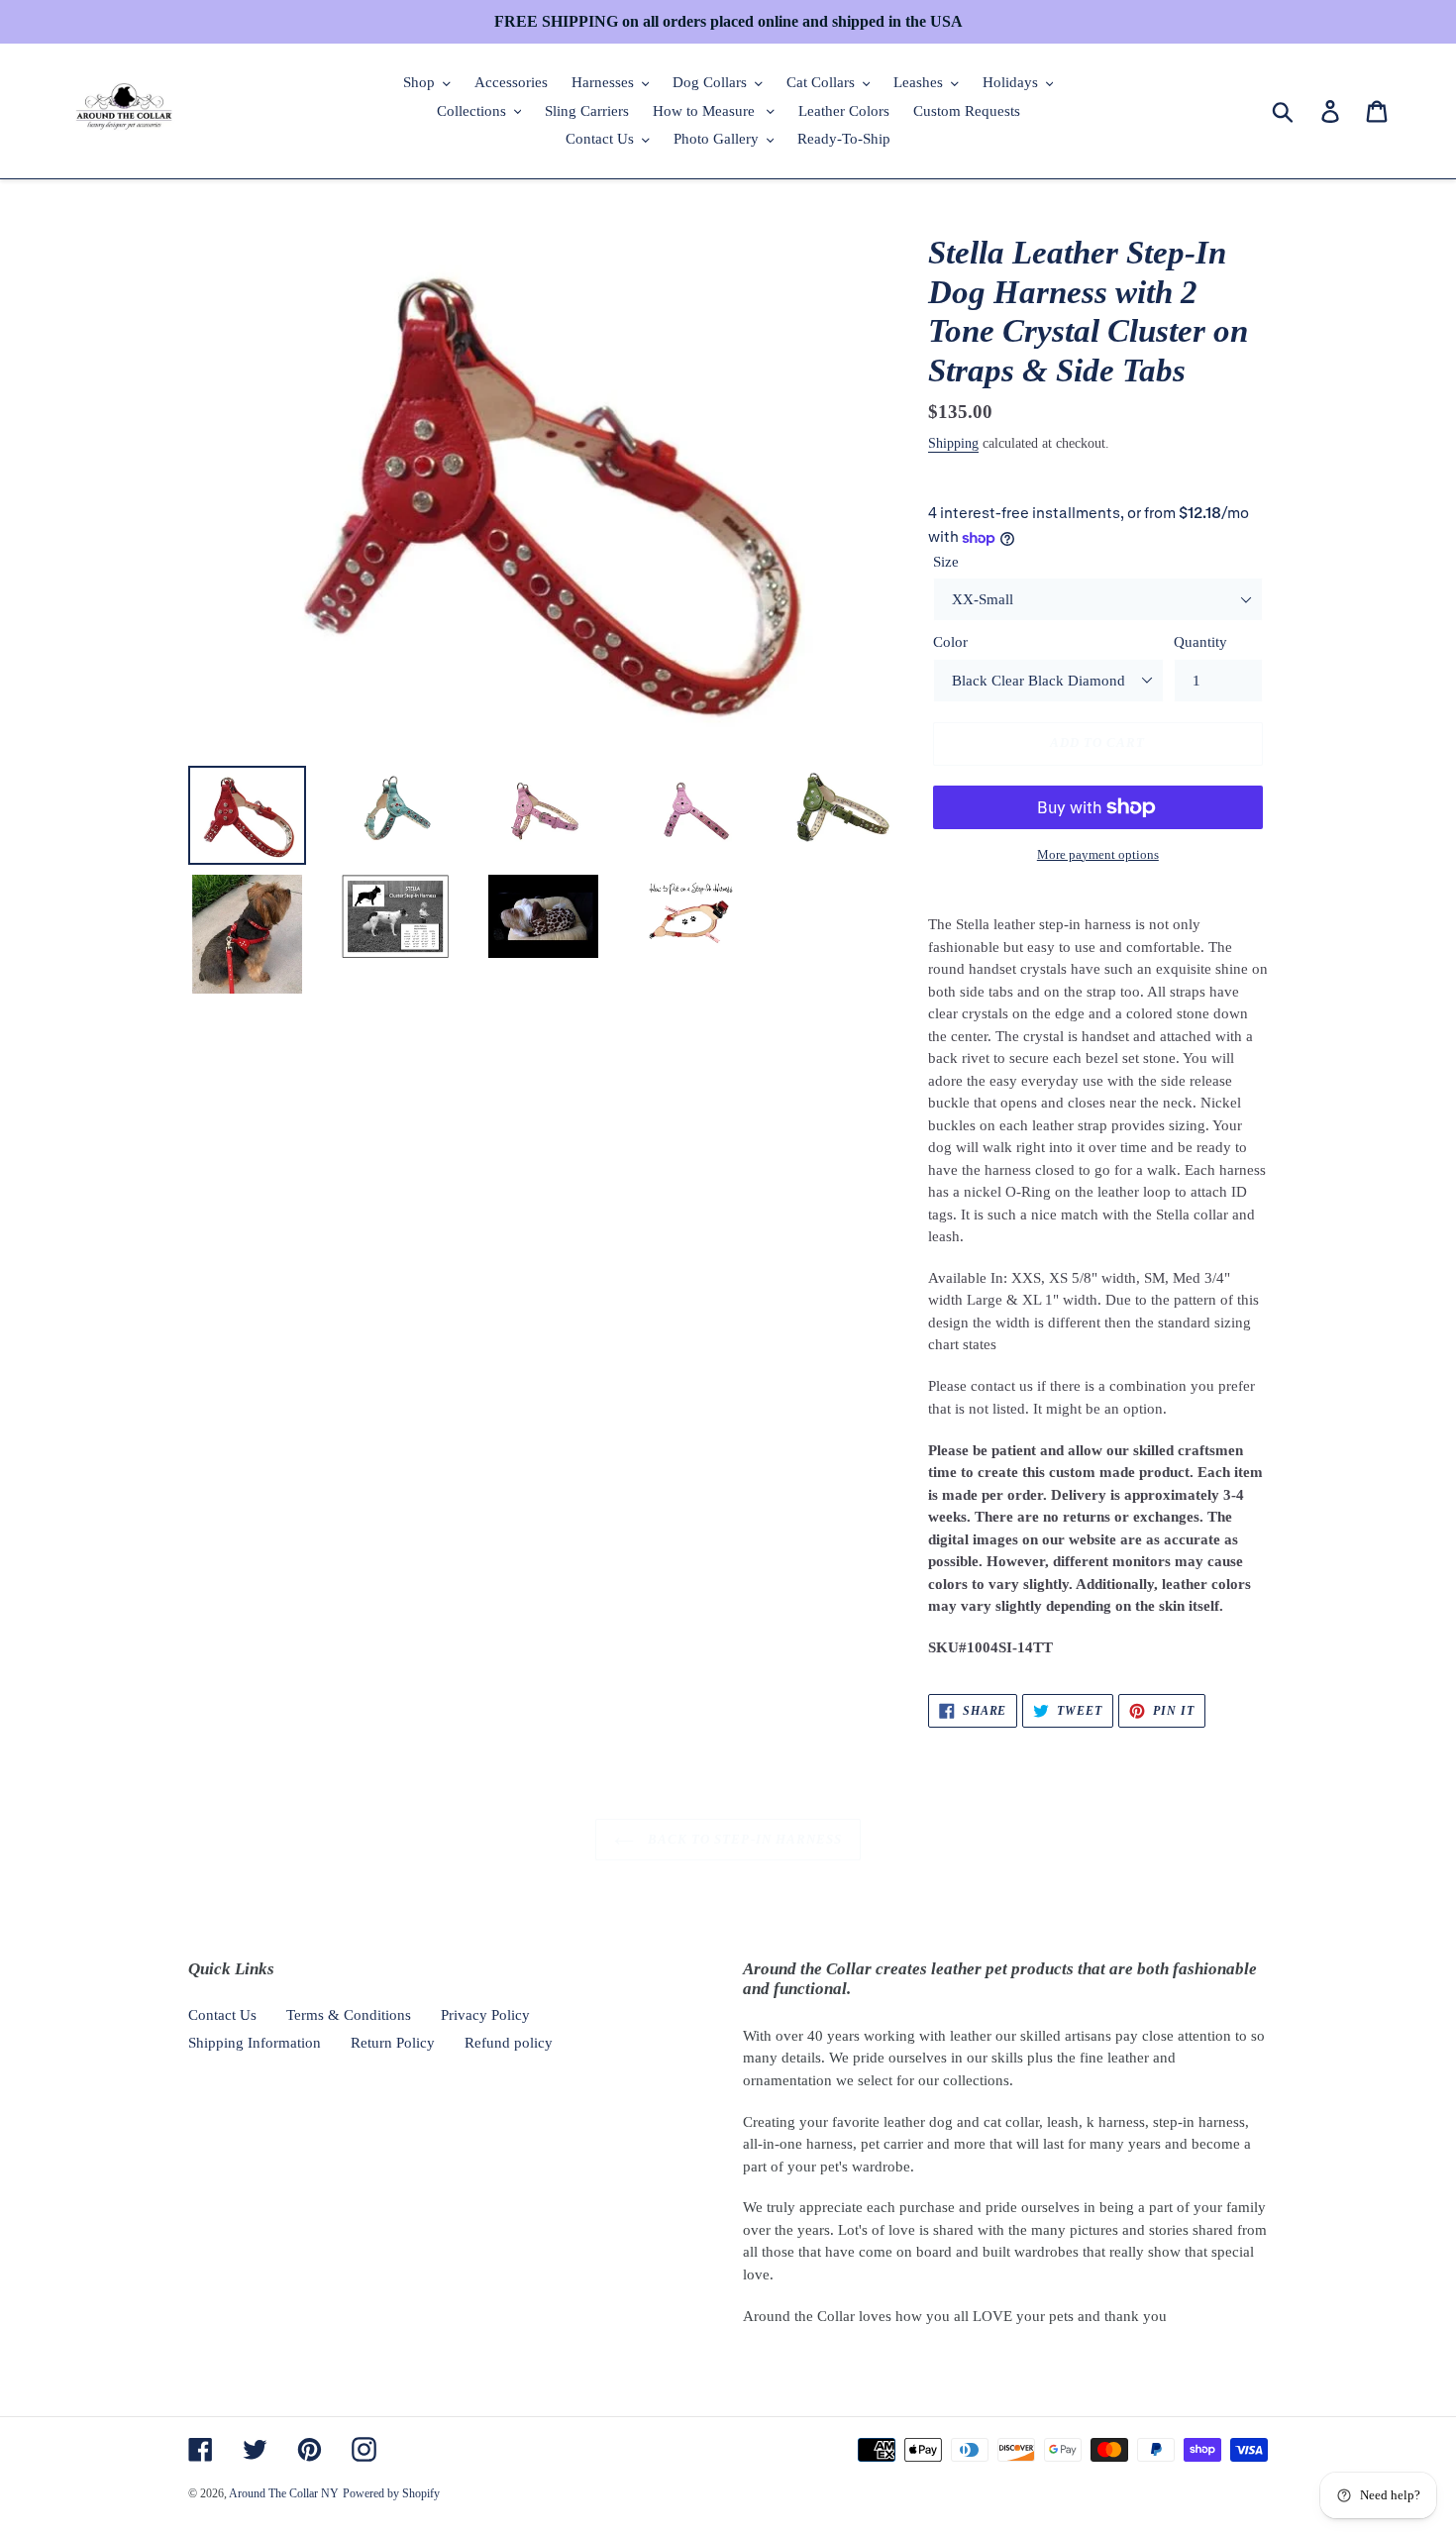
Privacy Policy (485, 2015)
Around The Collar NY (284, 2493)
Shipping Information (255, 2043)
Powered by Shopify (391, 2493)
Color (950, 642)
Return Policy (393, 2043)
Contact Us (222, 2015)
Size (946, 562)
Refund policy (509, 2043)
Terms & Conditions (349, 2015)
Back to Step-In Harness (743, 1839)
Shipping (953, 443)
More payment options (1098, 854)
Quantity (1200, 642)
